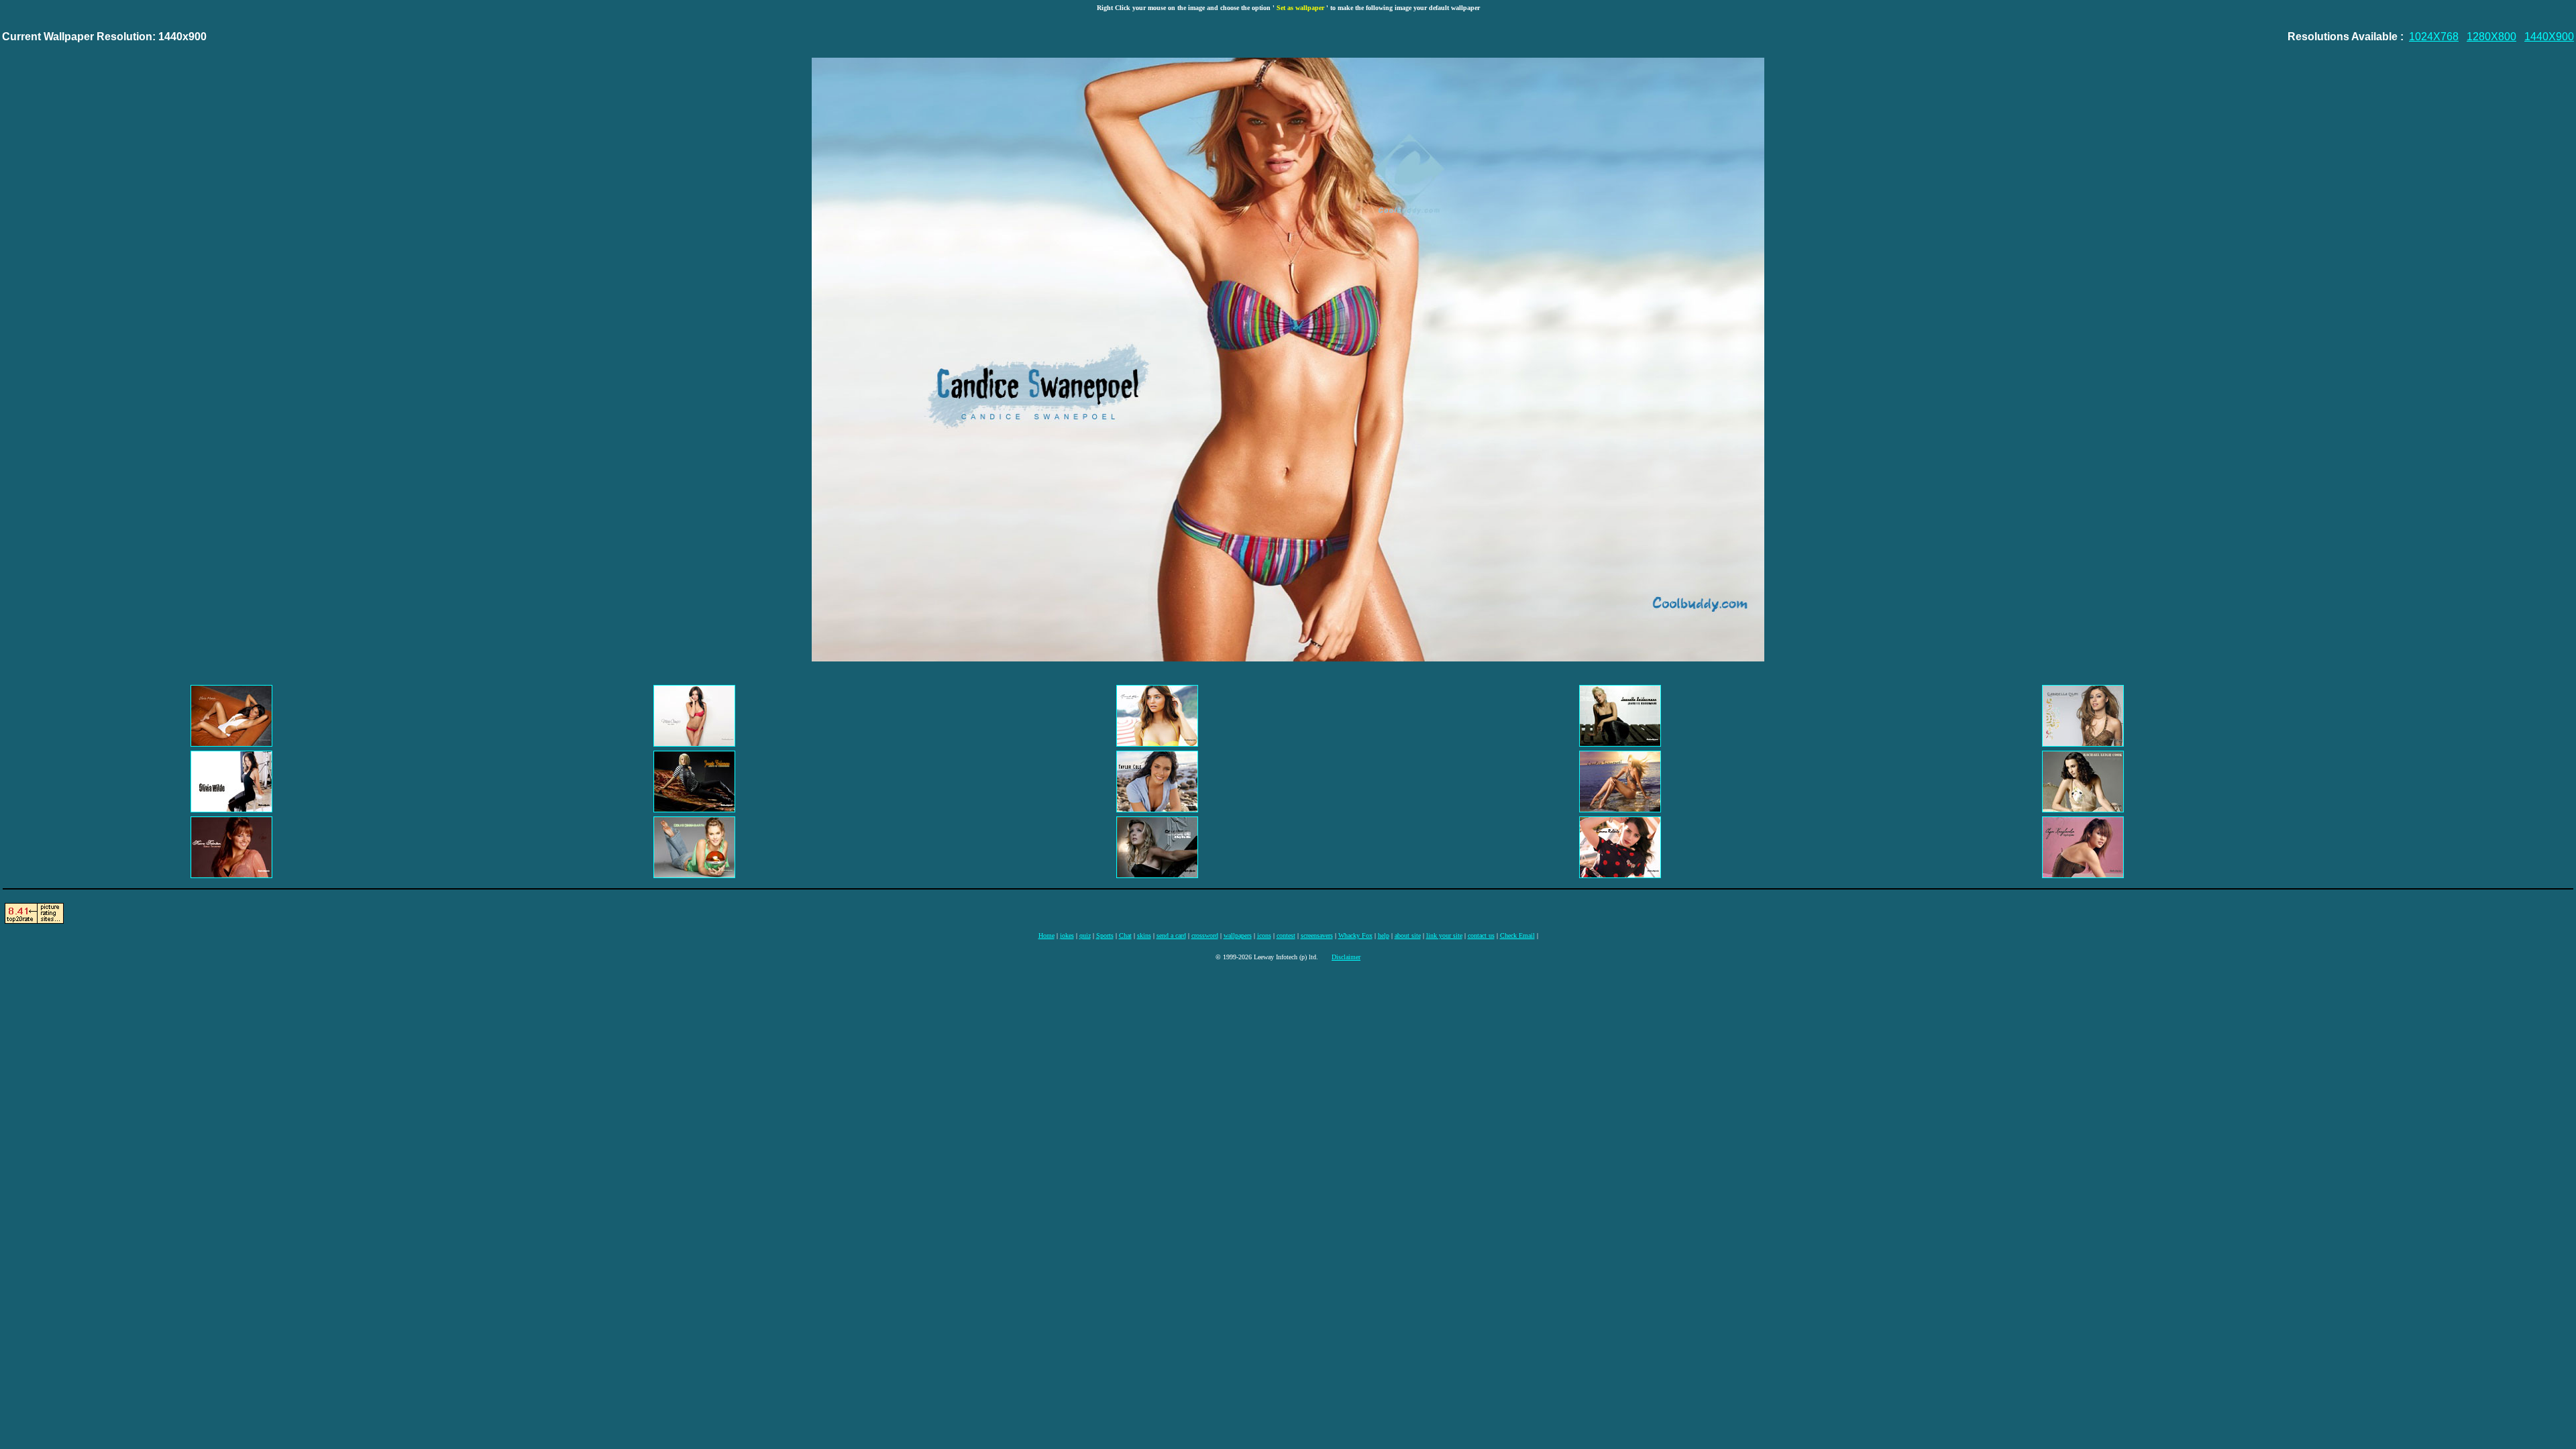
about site (1408, 935)
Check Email (1517, 935)
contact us (1481, 935)
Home (1046, 935)
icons (1264, 935)
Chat (1125, 935)
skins (1144, 935)
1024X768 (2434, 37)
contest (1286, 935)
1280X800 (2491, 37)
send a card (1171, 935)
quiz (1085, 935)
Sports (1105, 935)
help (1384, 935)
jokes (1067, 935)
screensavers (1317, 935)
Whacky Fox (1355, 935)
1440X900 (2549, 37)
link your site (1444, 935)
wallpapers (1238, 935)
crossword (1205, 935)
